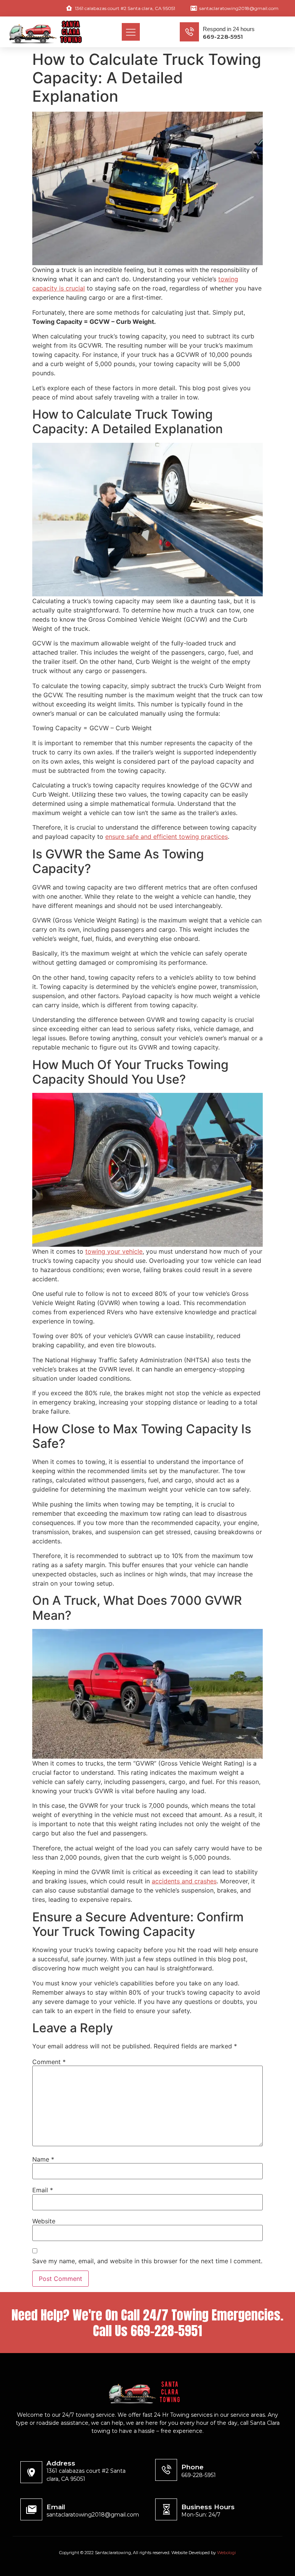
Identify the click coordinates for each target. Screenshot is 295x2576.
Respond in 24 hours (229, 29)
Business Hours (208, 2507)
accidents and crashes (184, 1881)
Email (43, 2190)
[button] (131, 32)
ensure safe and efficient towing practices (167, 837)
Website (44, 2221)
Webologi (226, 2553)
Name (43, 2159)
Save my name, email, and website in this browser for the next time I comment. (147, 2261)
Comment (49, 2062)
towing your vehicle (114, 1251)
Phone (192, 2467)
